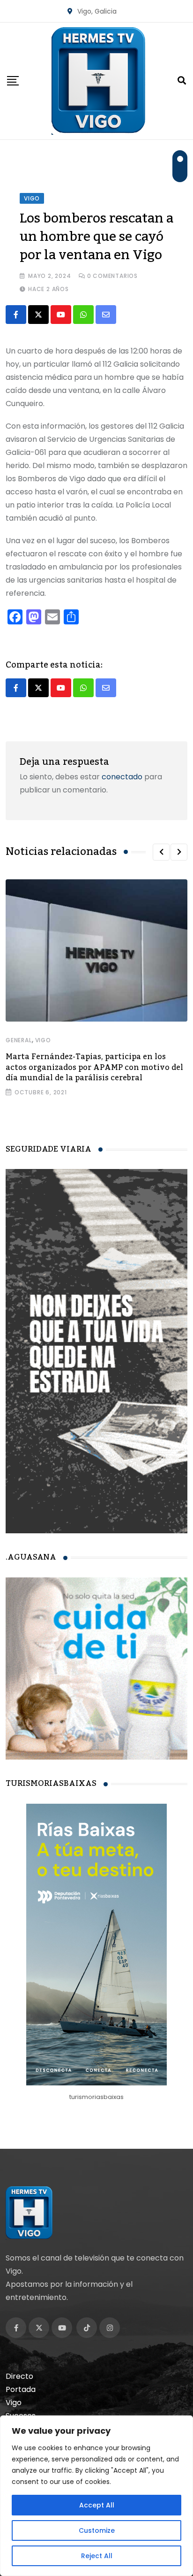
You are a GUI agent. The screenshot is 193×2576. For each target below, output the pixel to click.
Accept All (97, 2505)
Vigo (43, 1040)
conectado (122, 777)
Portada (21, 2389)
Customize (97, 2530)
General (19, 1040)
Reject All (97, 2556)
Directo (19, 2376)
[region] (96, 2496)
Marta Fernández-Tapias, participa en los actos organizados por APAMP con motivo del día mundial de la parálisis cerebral (94, 1067)
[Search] (182, 81)
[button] (161, 852)
